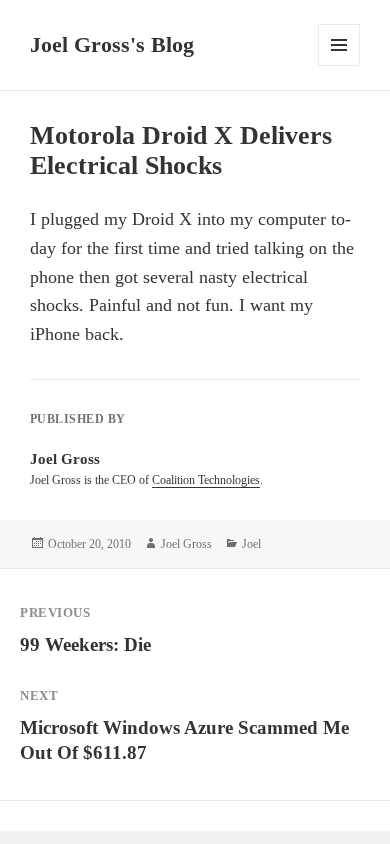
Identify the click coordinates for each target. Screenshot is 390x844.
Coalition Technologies (206, 480)
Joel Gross (186, 544)
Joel (251, 544)
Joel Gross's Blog (112, 44)
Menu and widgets (339, 65)
